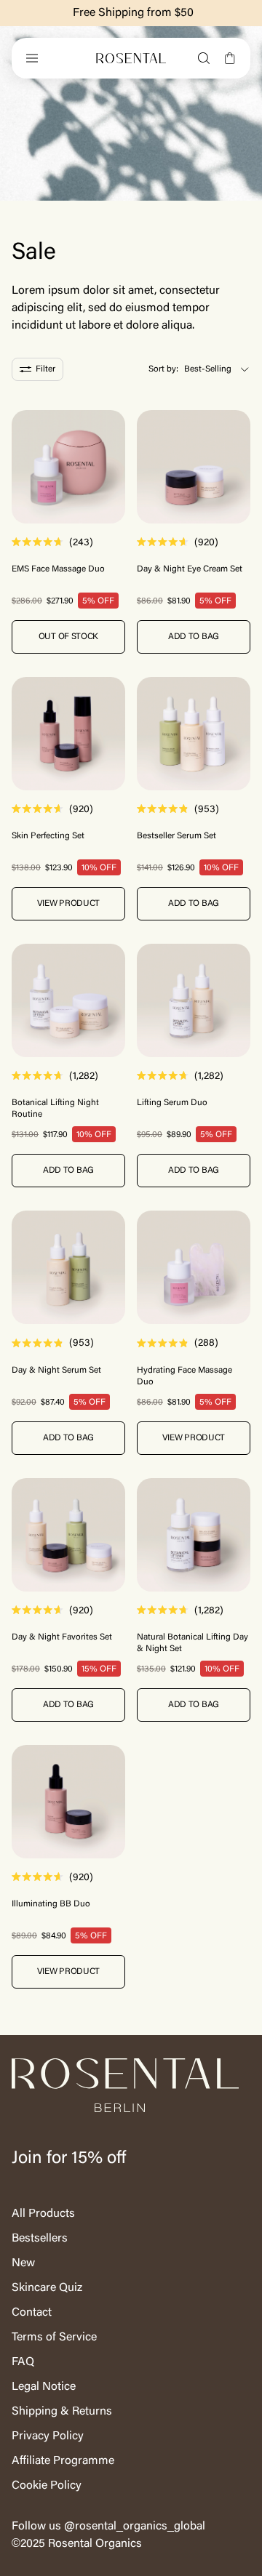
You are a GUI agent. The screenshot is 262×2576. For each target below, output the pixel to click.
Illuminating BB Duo (51, 1904)
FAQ (23, 2362)
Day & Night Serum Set (56, 1371)
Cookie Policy (47, 2486)
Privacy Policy (48, 2436)
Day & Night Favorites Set (62, 1637)
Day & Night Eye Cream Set (190, 569)
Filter (45, 369)
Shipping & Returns (62, 2412)
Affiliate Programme (63, 2461)
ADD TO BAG (194, 637)
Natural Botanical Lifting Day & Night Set (192, 1643)
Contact (32, 2313)
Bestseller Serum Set (176, 836)
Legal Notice (44, 2387)
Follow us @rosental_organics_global (108, 2527)
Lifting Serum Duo (172, 1103)
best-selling (208, 369)
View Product (68, 904)
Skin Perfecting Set (48, 836)
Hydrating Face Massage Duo (184, 1376)
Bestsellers (40, 2239)
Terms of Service (54, 2338)
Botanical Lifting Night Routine (55, 1109)
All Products (43, 2214)
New (23, 2263)
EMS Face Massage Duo (58, 569)
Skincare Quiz (47, 2288)
